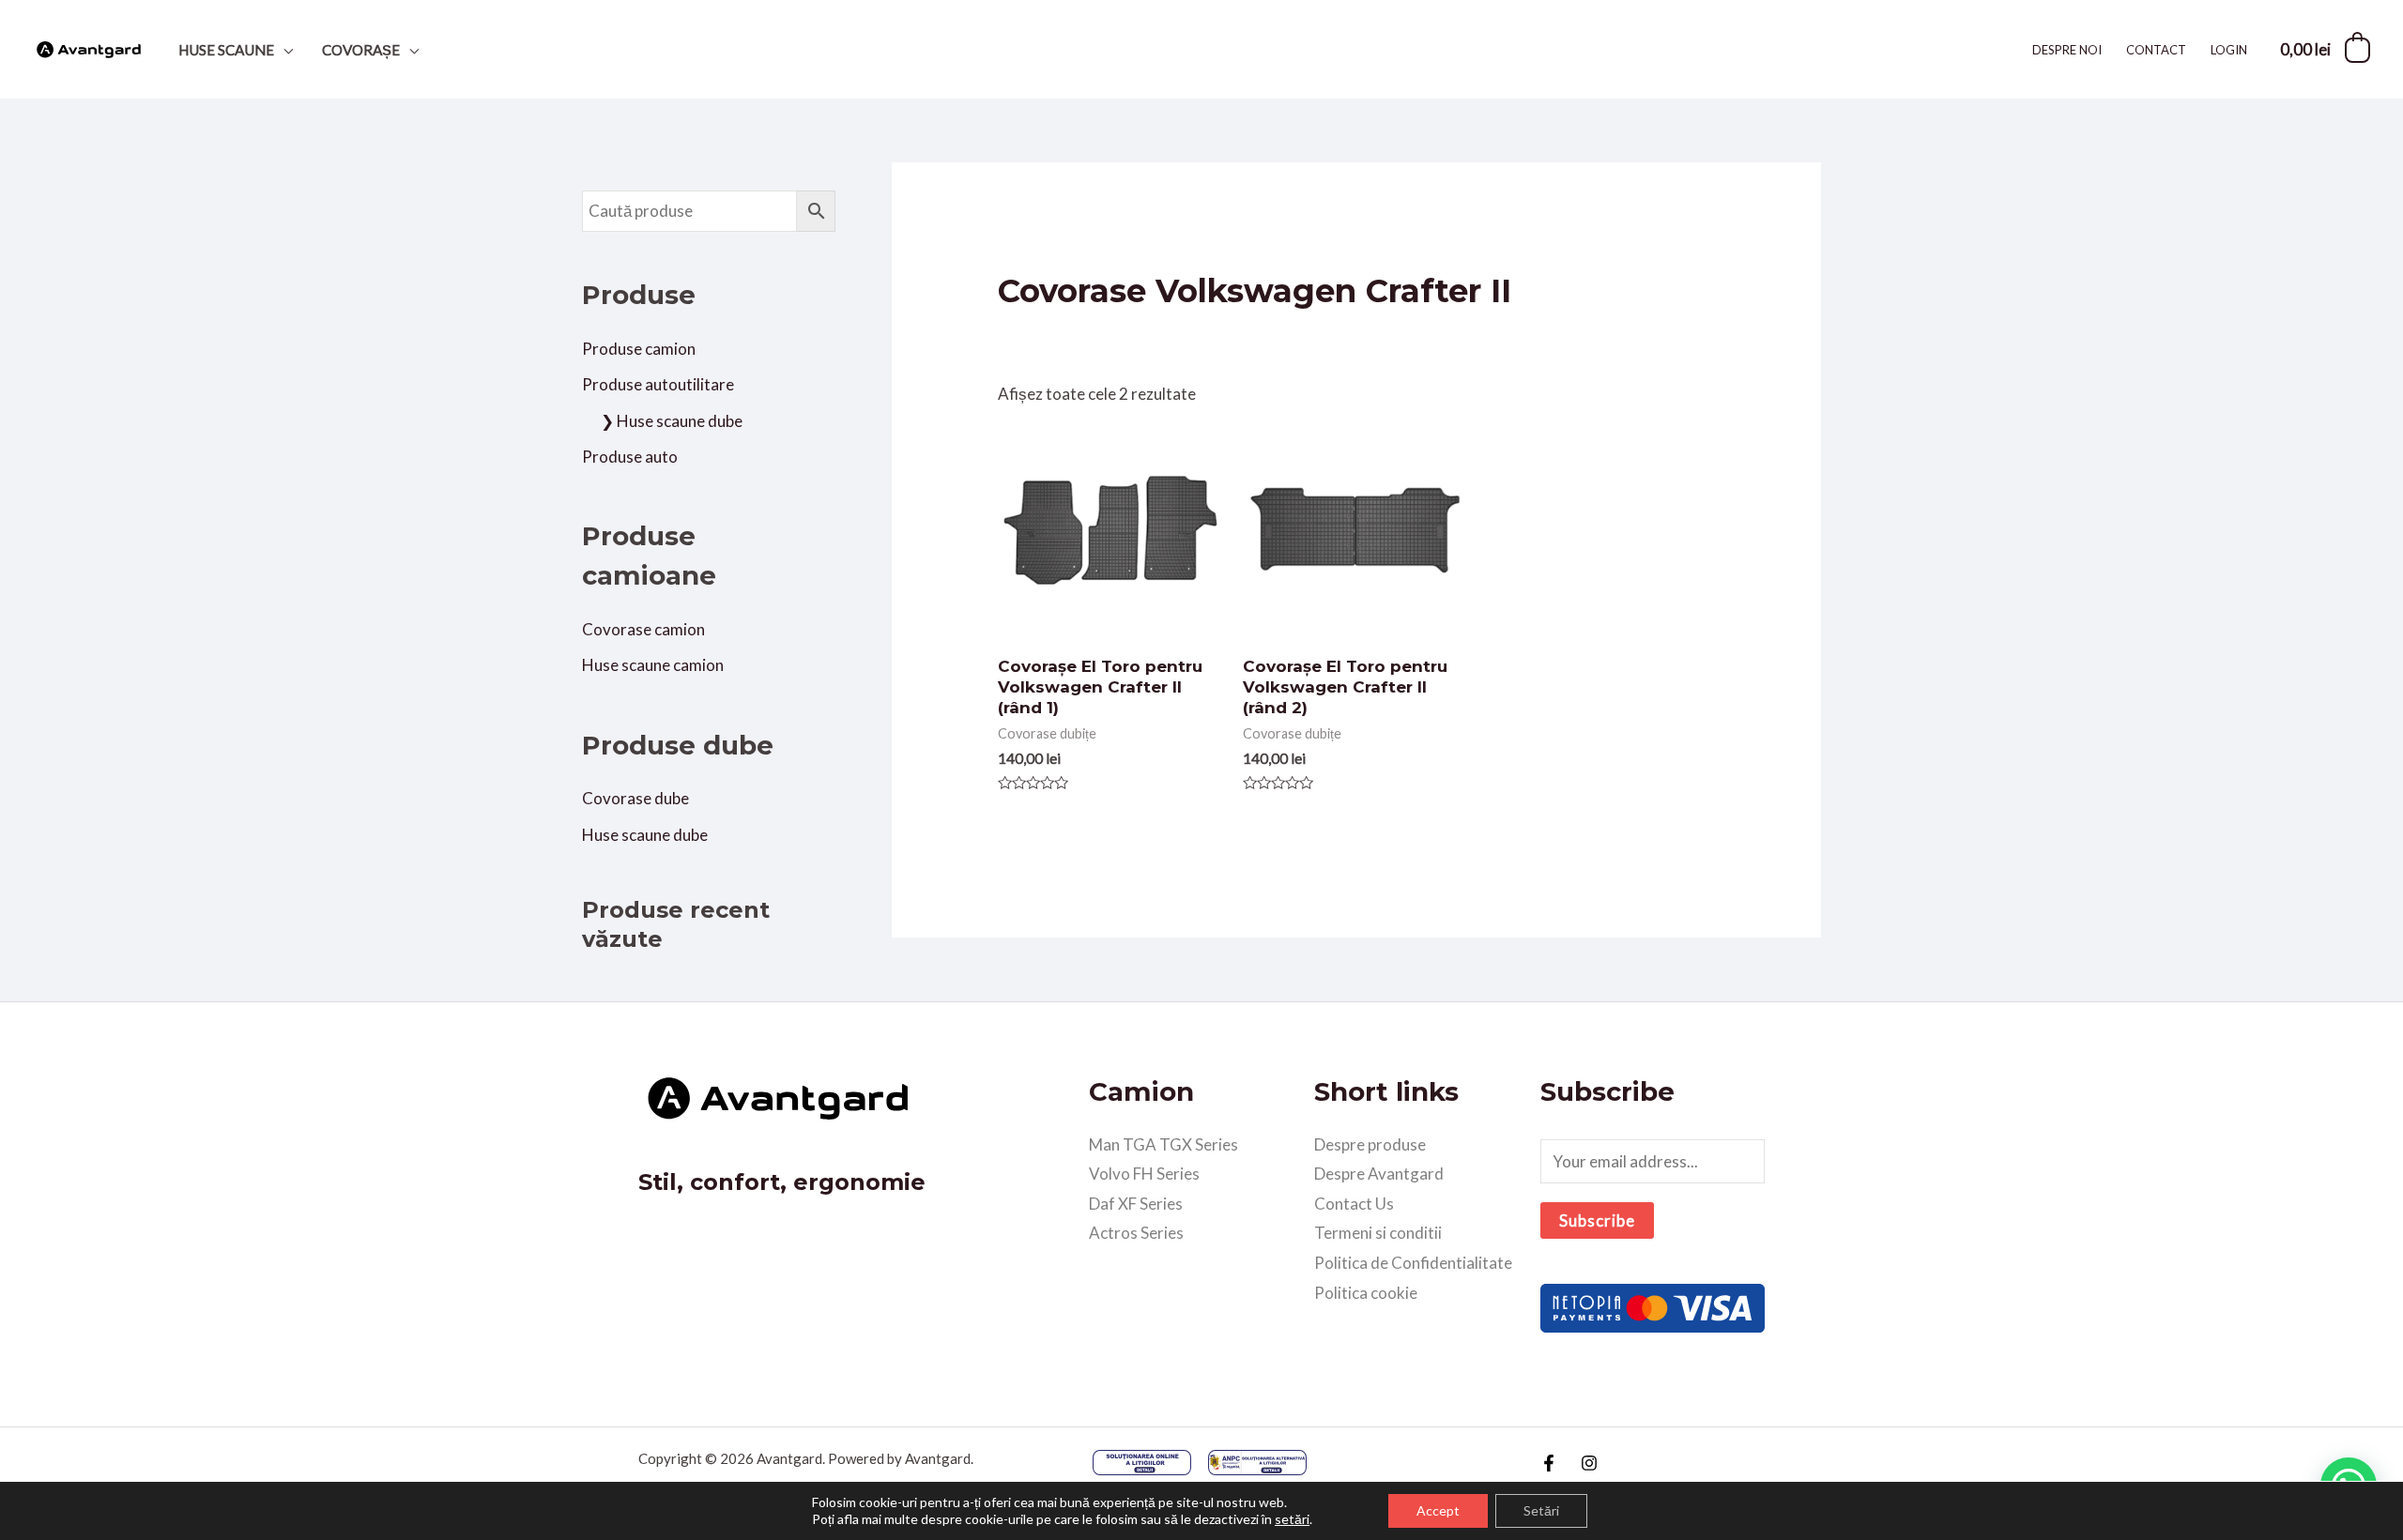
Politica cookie (1366, 1293)
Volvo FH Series (1144, 1174)
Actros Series (1136, 1233)
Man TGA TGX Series (1163, 1144)
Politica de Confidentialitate (1413, 1263)
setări (1292, 1519)
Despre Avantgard (1379, 1174)
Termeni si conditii (1378, 1233)
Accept (1438, 1510)
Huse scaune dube (645, 835)
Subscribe (1597, 1220)
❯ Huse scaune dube (672, 421)
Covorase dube (635, 798)
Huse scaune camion (653, 665)
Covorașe (361, 50)
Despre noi (2067, 50)
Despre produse (1370, 1144)
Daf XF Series (1136, 1204)
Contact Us (1354, 1204)
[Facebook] (1549, 1463)
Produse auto (630, 457)
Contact (2156, 50)
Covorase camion (643, 629)
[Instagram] (1589, 1463)
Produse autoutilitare (658, 384)
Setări (1541, 1510)
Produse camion (639, 349)
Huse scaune (226, 50)
